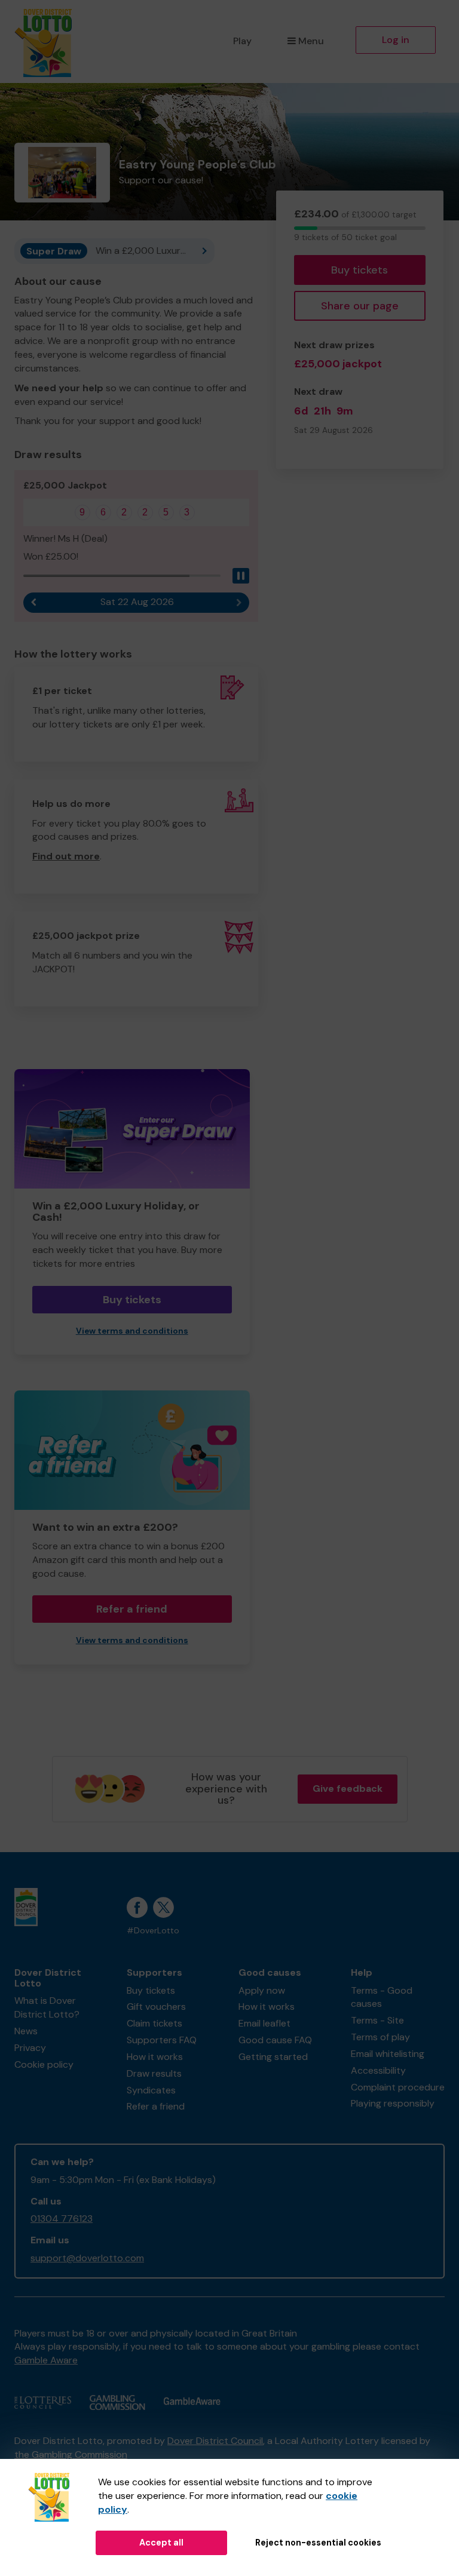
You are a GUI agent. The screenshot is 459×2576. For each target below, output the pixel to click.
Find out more (66, 856)
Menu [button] (311, 41)
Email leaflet (264, 2023)
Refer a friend (132, 1609)
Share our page (360, 306)
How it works (155, 2057)
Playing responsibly (393, 2103)
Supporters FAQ (162, 2040)
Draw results (154, 2073)
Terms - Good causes (382, 1997)
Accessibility (378, 2070)
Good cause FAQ (275, 2040)
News (26, 2031)
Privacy (30, 2048)
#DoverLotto (153, 1931)
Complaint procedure (398, 2087)
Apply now (262, 1990)
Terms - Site (377, 2020)
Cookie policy (44, 2064)
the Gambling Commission (71, 2454)
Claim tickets (154, 2023)
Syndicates (151, 2090)
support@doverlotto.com (87, 2258)
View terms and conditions (132, 1331)
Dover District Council (215, 2441)
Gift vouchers (156, 2007)
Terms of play (380, 2037)
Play (242, 41)
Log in (396, 40)
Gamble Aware (46, 2360)
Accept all (161, 2543)
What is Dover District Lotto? (47, 2007)
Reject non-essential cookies (318, 2543)
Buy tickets (359, 270)
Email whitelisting (388, 2054)
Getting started (273, 2057)
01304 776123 (62, 2219)
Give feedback (348, 1789)
